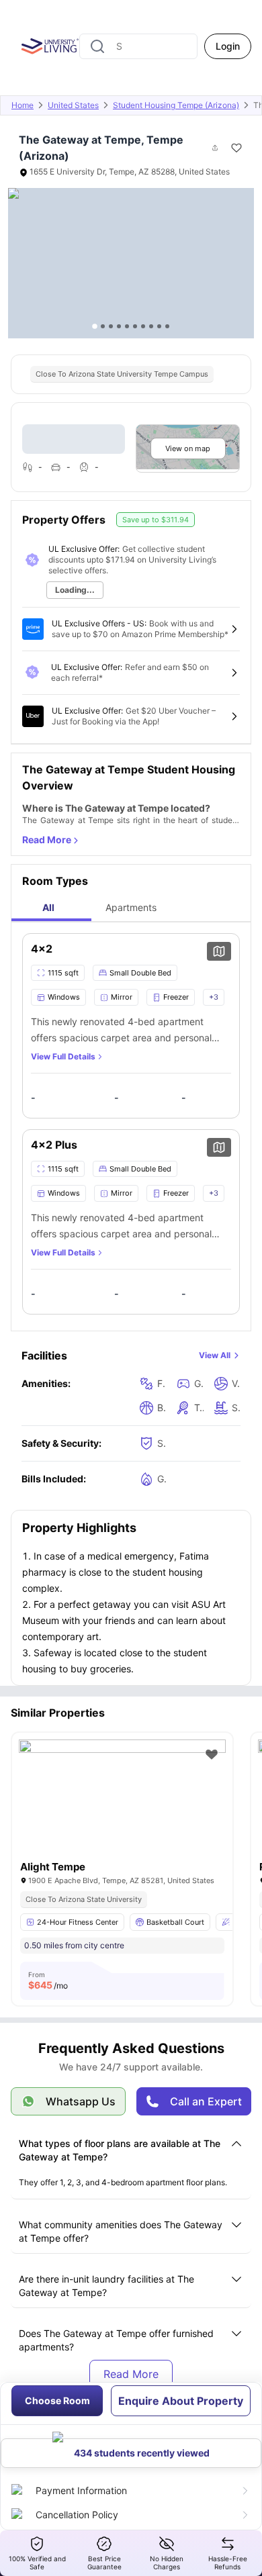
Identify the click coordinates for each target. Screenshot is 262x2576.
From (48, 1981)
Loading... (75, 590)
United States (73, 105)
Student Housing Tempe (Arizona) (176, 105)
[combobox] (138, 46)
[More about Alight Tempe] (122, 1808)
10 (167, 326)
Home (23, 105)
